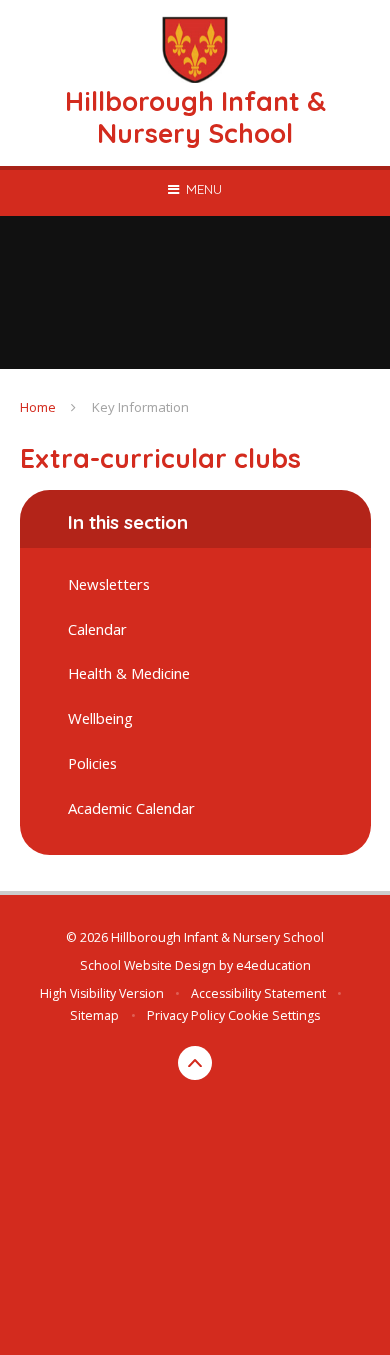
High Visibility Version (102, 993)
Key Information (140, 407)
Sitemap (94, 1015)
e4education (273, 965)
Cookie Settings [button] (274, 1015)
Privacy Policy (186, 1015)
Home (38, 407)
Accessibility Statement (258, 993)
